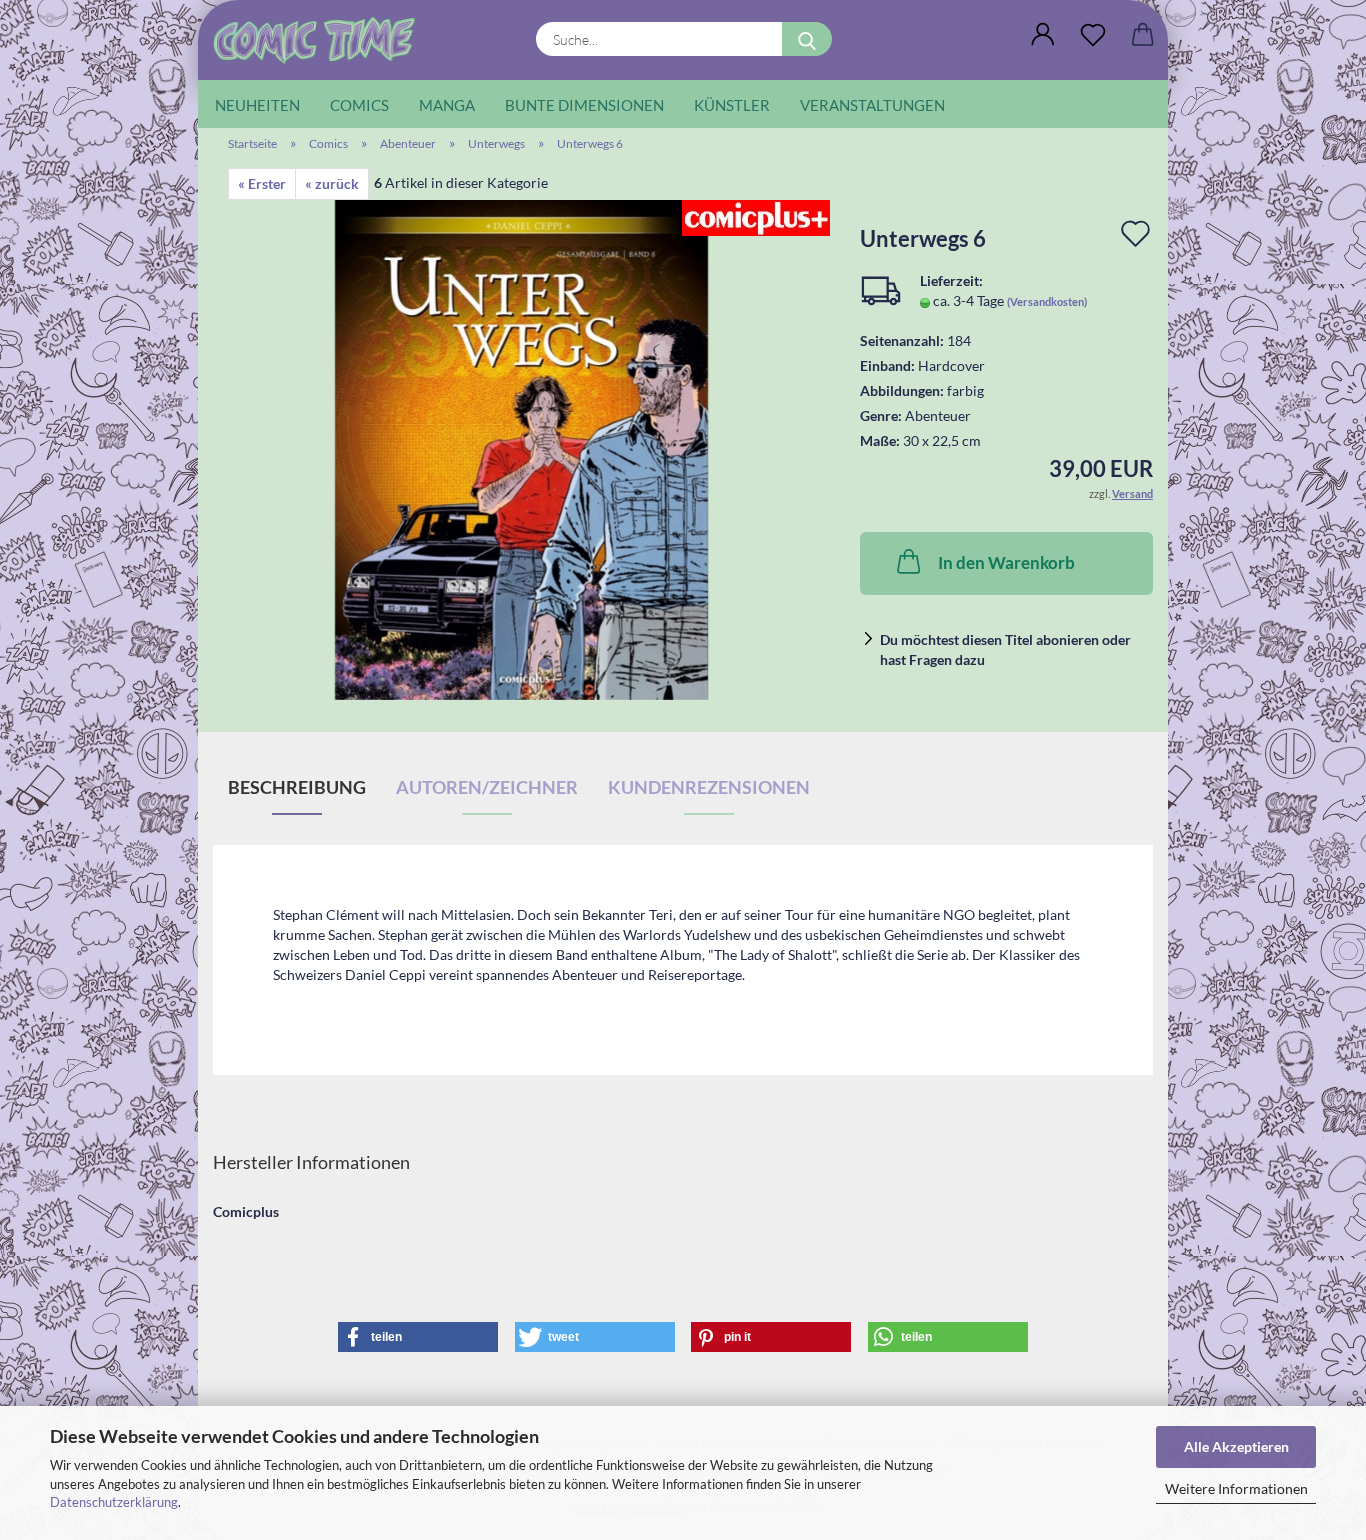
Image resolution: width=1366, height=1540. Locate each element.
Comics (359, 105)
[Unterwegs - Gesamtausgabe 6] (521, 448)
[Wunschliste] (1093, 35)
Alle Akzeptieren (1236, 1446)
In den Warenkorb (1006, 562)
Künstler (732, 105)
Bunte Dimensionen (584, 105)
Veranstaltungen (872, 105)
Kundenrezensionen (709, 787)
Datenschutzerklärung (114, 1502)
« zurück (332, 183)
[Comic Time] (321, 40)
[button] (1043, 35)
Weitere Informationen (1236, 1488)
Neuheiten (257, 105)
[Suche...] (807, 39)
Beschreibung (297, 787)
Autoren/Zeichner (487, 787)
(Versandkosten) (1047, 301)
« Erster (262, 183)
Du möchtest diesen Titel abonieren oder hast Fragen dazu (1005, 649)
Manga (447, 105)
